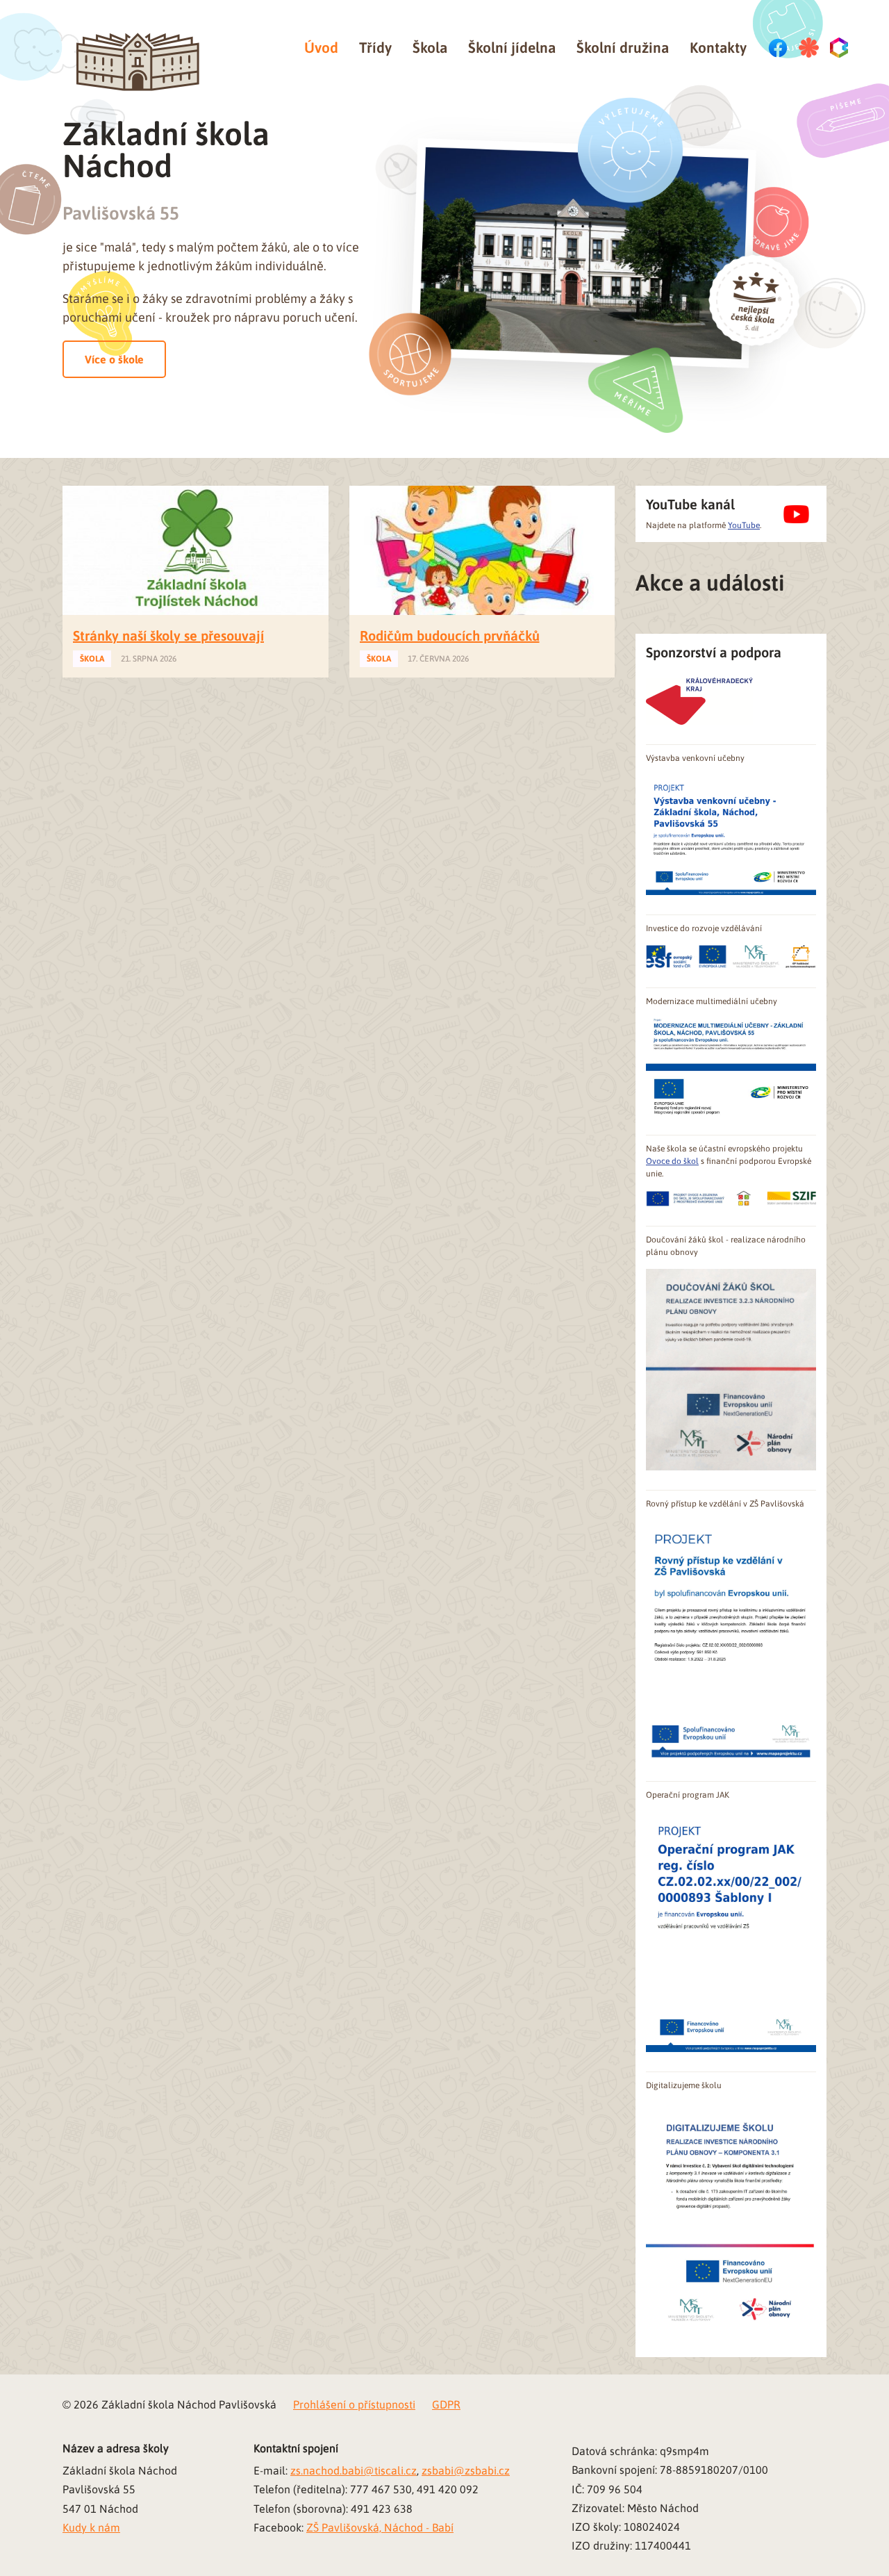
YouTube (744, 525)
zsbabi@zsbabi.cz (466, 2470)
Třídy (375, 47)
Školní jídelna (512, 47)
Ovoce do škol (672, 1161)
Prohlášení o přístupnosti (354, 2404)
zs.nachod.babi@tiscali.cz (354, 2470)
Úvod (321, 47)
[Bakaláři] (840, 48)
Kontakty (718, 47)
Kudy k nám (91, 2527)
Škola (430, 47)
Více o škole (114, 359)
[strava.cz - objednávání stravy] (809, 48)
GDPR (446, 2404)
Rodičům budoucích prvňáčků (450, 635)
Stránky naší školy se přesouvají (168, 635)
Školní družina (623, 47)
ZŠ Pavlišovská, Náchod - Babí (380, 2527)
